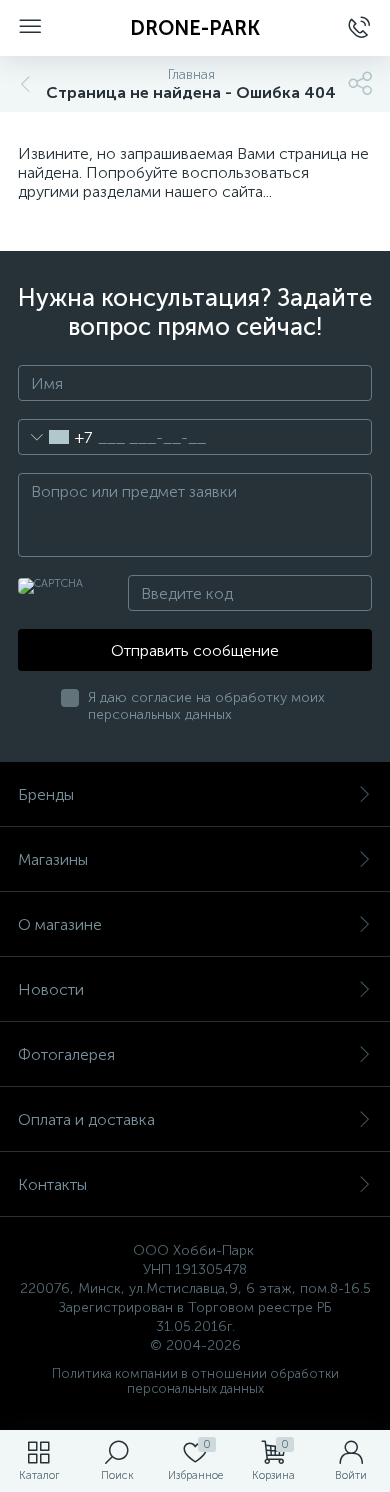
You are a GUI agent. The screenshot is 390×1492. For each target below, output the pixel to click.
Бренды (46, 794)
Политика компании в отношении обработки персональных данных (195, 1381)
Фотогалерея (66, 1054)
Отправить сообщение (195, 650)
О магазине (60, 924)
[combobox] (55, 437)
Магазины (53, 859)
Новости (51, 989)
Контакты (52, 1184)
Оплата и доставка (86, 1119)
